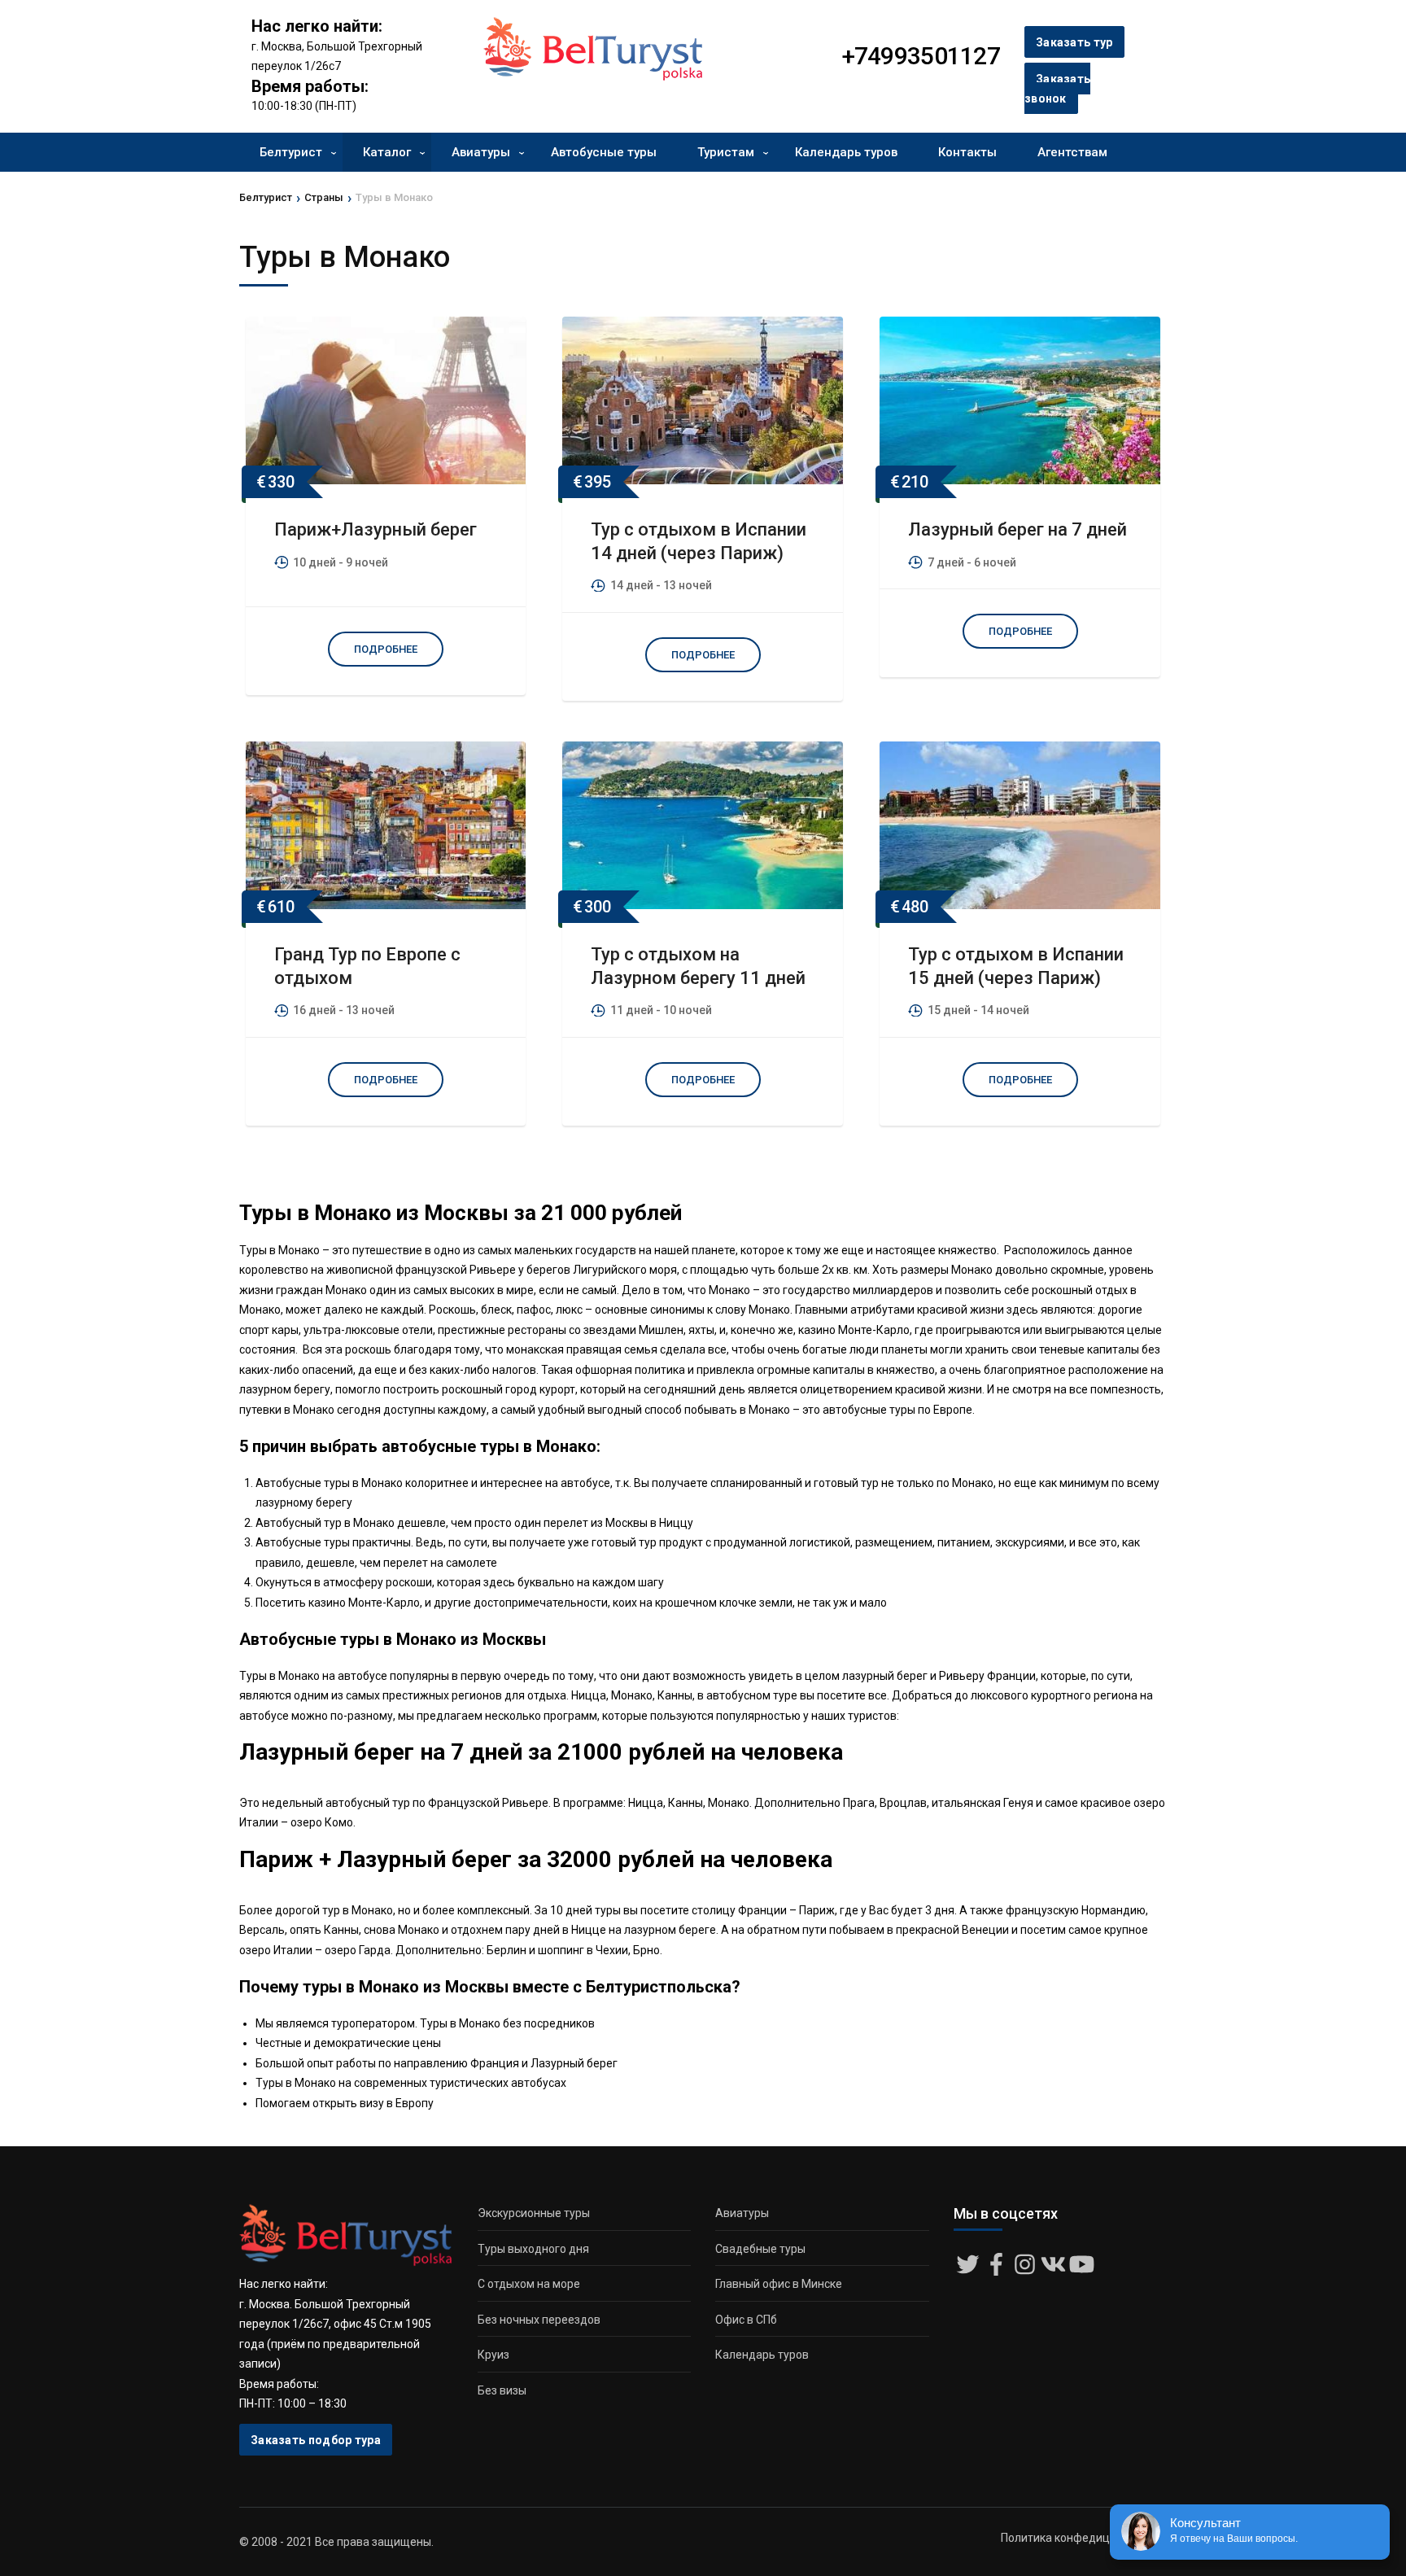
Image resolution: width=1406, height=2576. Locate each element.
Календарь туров (846, 152)
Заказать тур (1074, 42)
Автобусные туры (604, 152)
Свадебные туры (760, 2249)
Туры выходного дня (533, 2249)
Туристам (726, 152)
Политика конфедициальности (1084, 2538)
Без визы (502, 2390)
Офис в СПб (746, 2320)
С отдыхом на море (529, 2284)
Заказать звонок (1057, 89)
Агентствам (1072, 152)
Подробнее (386, 649)
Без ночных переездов (539, 2320)
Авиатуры (481, 152)
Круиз (493, 2355)
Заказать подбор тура (316, 2440)
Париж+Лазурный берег (376, 529)
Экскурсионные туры (534, 2213)
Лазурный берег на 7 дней (1017, 529)
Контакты (967, 152)
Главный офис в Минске (779, 2284)
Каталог (387, 152)
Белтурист (291, 152)
